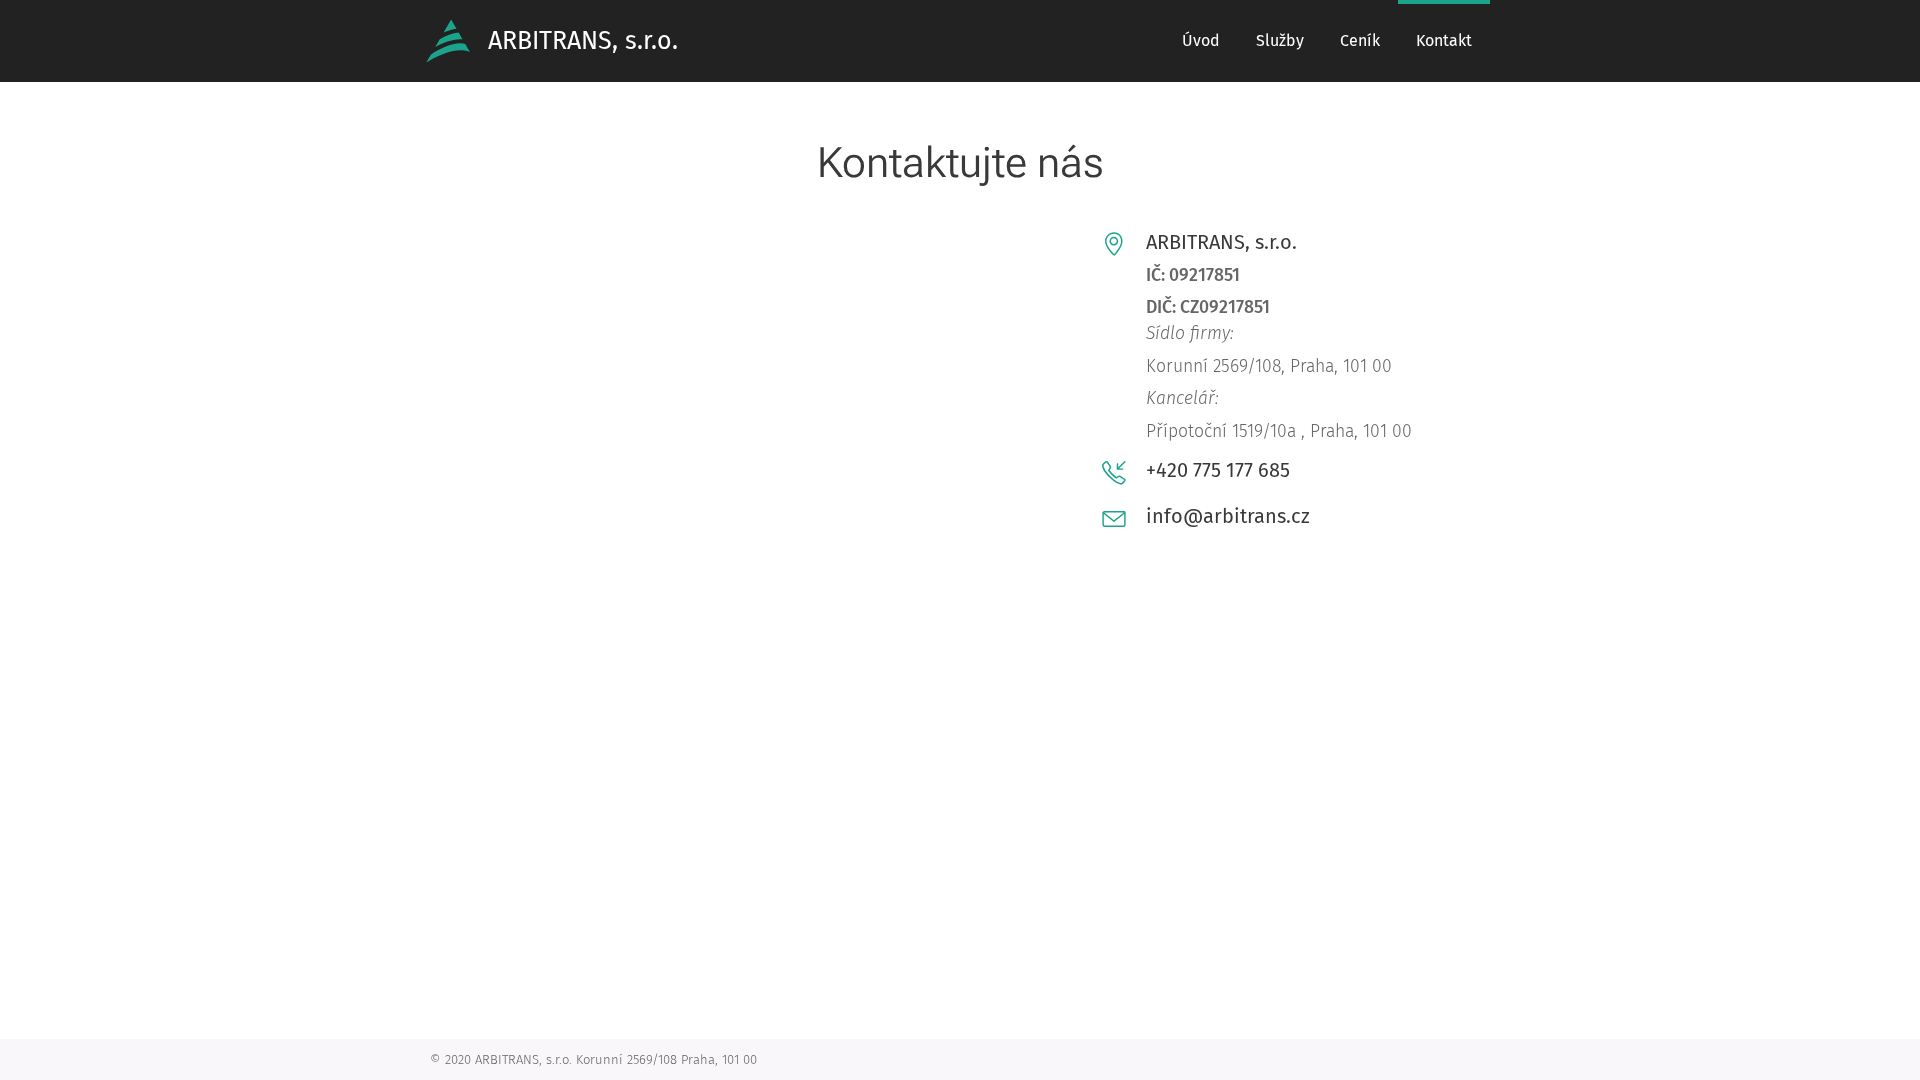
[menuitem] (1201, 41)
